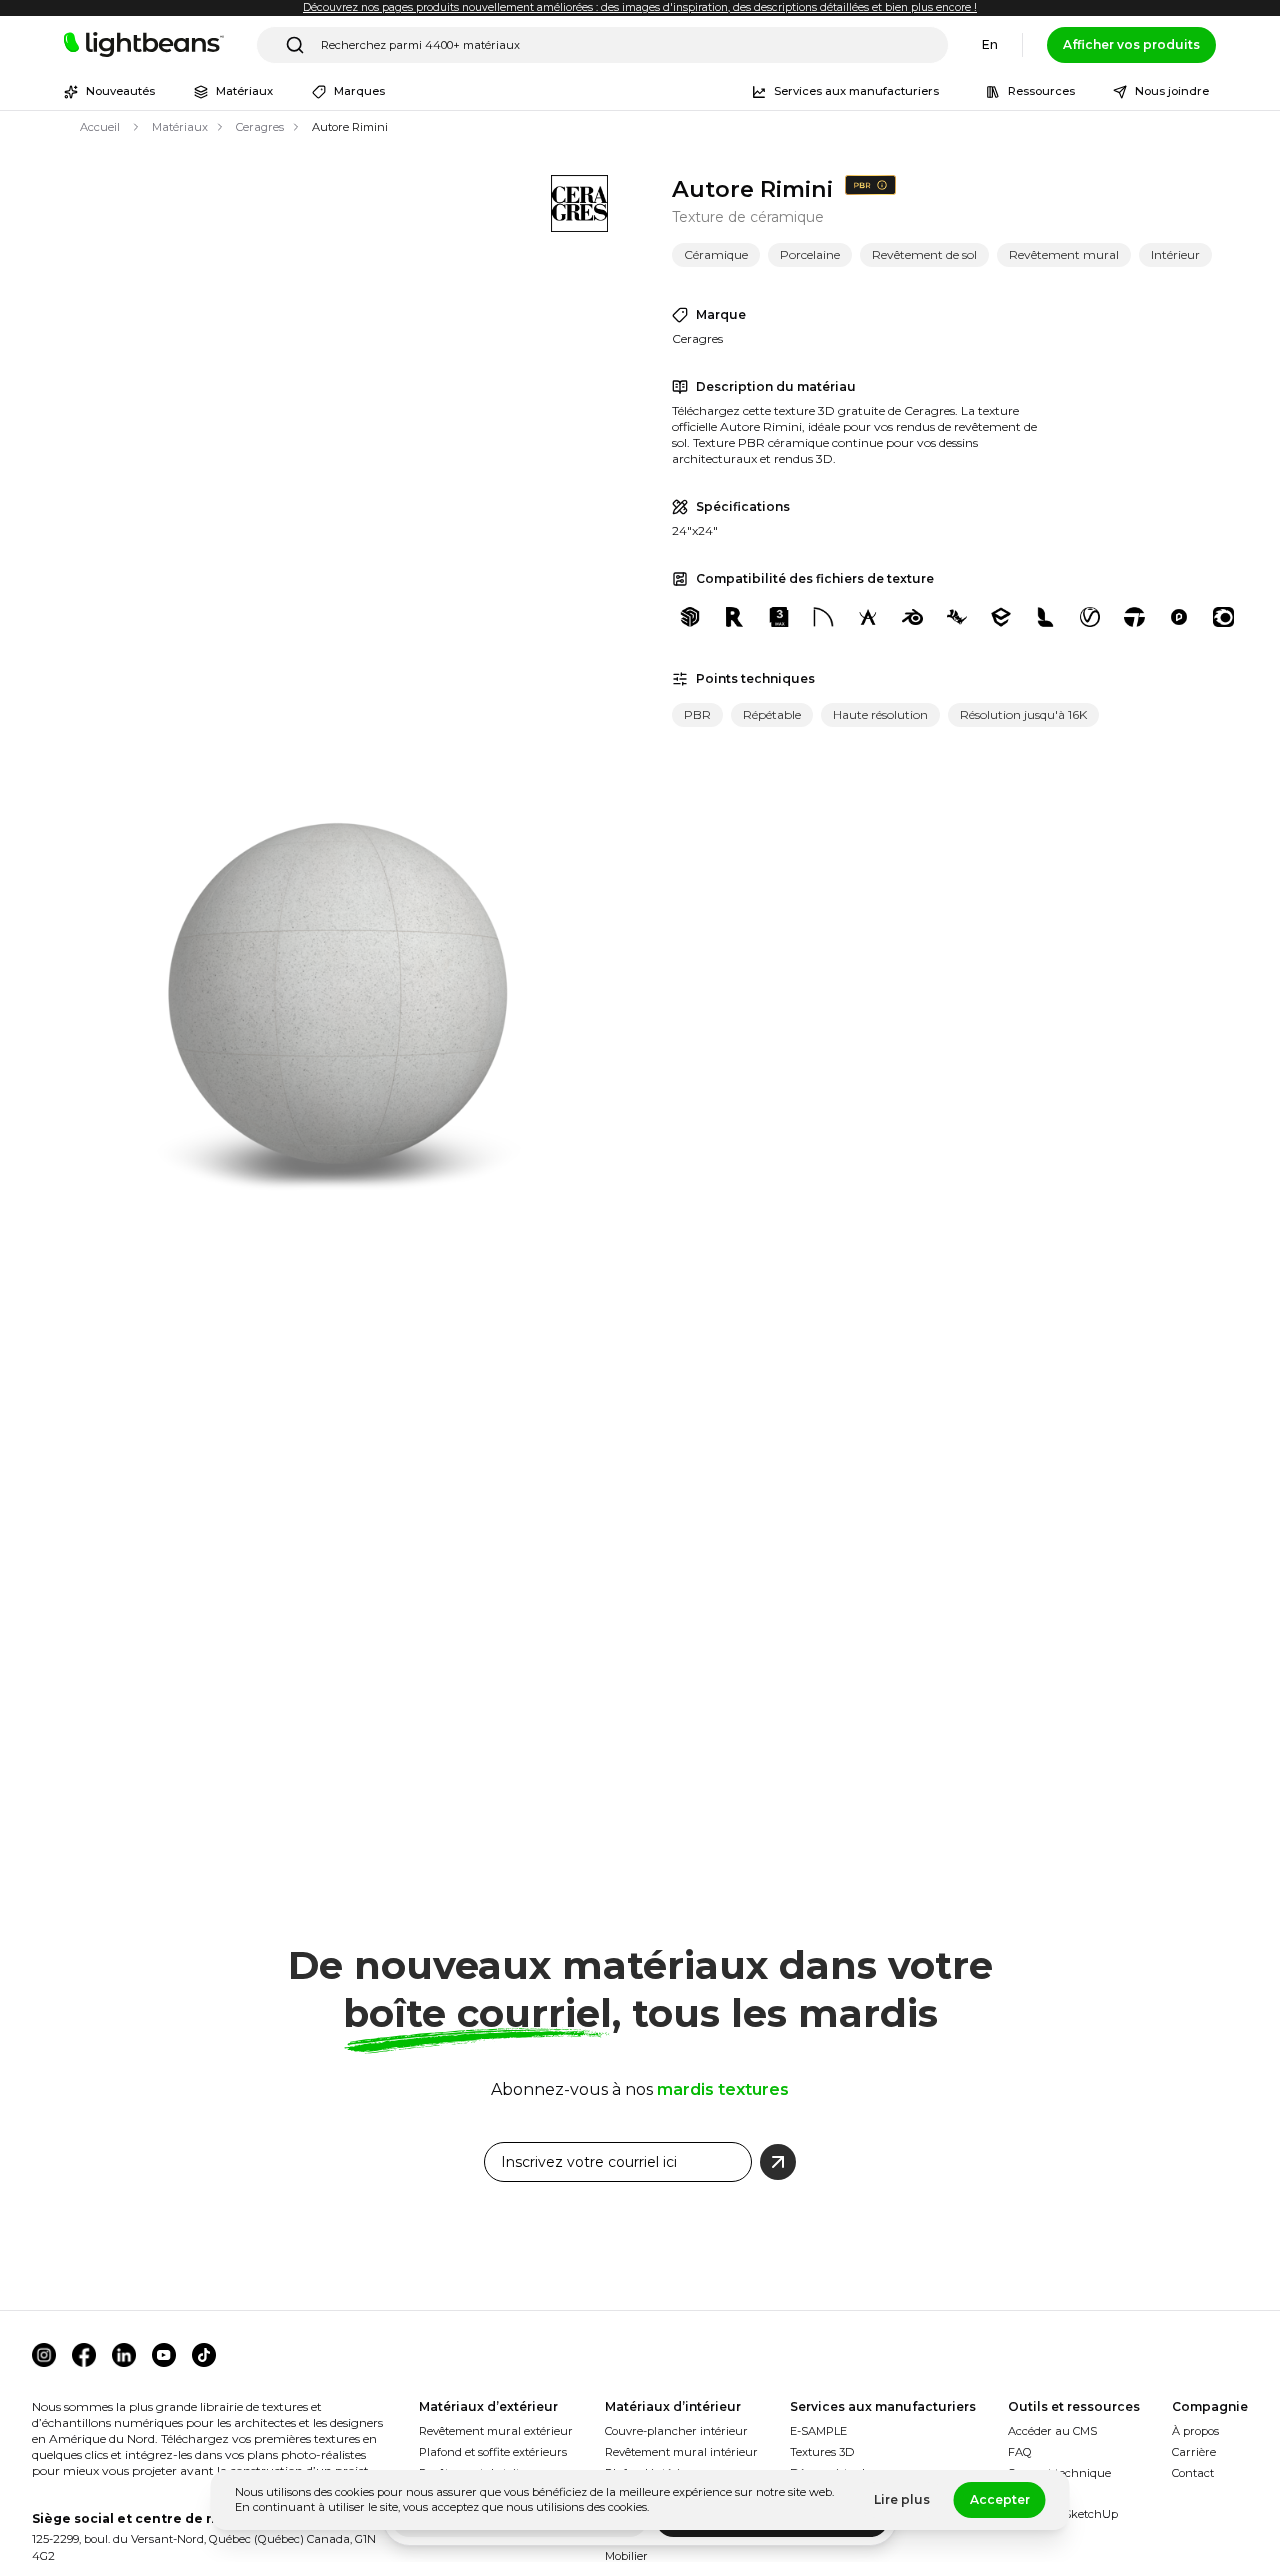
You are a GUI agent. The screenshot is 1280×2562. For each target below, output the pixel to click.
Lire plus (902, 2499)
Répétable (772, 714)
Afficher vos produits (1131, 44)
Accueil (100, 127)
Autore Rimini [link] (350, 127)
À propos (1195, 2431)
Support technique (1059, 2473)
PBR (697, 714)
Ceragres (260, 127)
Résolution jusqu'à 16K (1023, 714)
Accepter (1000, 2499)
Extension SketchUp (1063, 2514)
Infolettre (1032, 2494)
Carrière (1194, 2452)
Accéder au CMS (1052, 2431)
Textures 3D (822, 2452)
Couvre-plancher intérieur (676, 2431)
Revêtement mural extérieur (496, 2431)
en (990, 44)
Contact (1193, 2473)
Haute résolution (880, 714)
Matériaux (180, 127)
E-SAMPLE (818, 2431)
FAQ (1020, 2452)
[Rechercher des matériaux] (295, 45)
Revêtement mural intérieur (681, 2452)
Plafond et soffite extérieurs (493, 2452)
